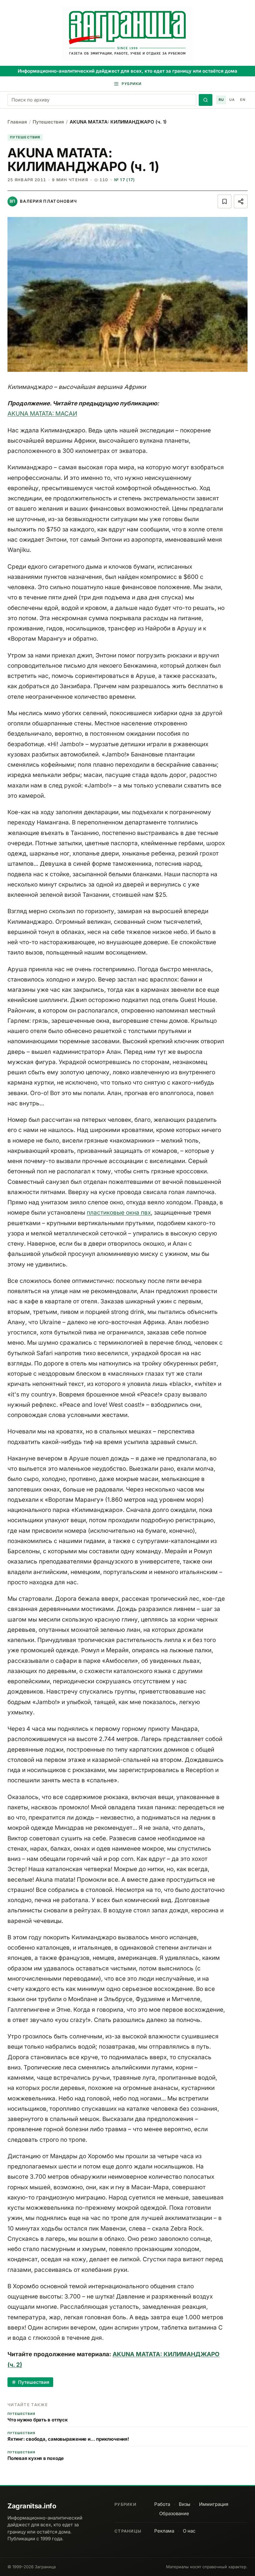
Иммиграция (214, 2504)
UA (232, 100)
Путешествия (48, 122)
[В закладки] (225, 201)
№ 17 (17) (125, 180)
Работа (162, 2504)
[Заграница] (127, 34)
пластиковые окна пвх (119, 1213)
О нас (189, 2531)
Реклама (164, 2531)
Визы (185, 2504)
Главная (17, 122)
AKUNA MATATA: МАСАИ (42, 414)
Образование (174, 2513)
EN (243, 100)
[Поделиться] (241, 201)
